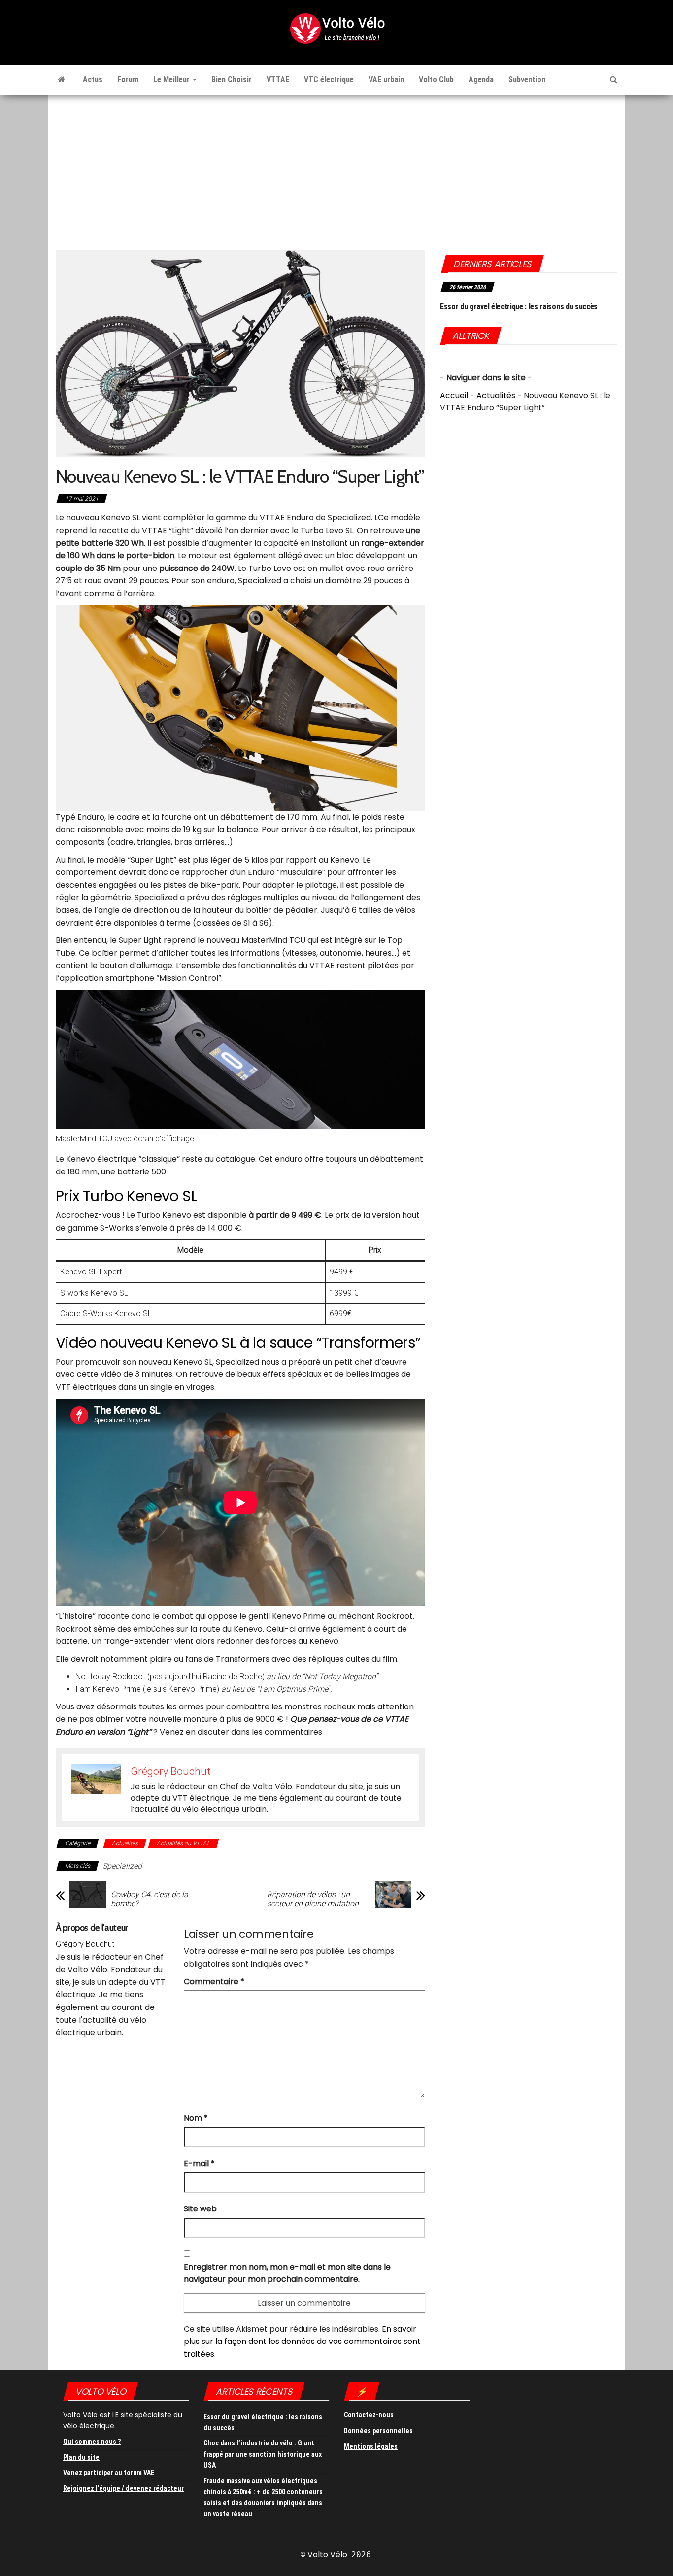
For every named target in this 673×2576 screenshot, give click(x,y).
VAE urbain (386, 80)
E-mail (199, 2163)
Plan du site (81, 2457)
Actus (93, 80)
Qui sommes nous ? (92, 2442)
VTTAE (278, 80)
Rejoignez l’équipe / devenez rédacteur (123, 2488)
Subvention (527, 80)
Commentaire (214, 1982)
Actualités (125, 1843)
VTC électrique (329, 80)
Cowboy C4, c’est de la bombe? (150, 1899)
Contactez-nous (369, 2415)
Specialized (122, 1866)
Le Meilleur (172, 80)
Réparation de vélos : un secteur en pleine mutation (313, 1899)
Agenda (481, 80)
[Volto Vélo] (62, 80)
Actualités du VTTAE (184, 1843)
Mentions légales (371, 2446)
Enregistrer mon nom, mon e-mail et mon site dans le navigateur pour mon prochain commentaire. (287, 2273)
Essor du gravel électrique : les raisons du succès (519, 307)
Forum (128, 80)
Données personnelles (378, 2431)
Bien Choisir (232, 80)
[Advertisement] (336, 168)
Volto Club (436, 80)
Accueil (454, 395)
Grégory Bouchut (85, 1944)
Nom (196, 2118)
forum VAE (139, 2473)
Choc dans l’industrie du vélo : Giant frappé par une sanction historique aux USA (263, 2454)
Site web (200, 2209)
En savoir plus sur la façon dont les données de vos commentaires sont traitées (302, 2342)
